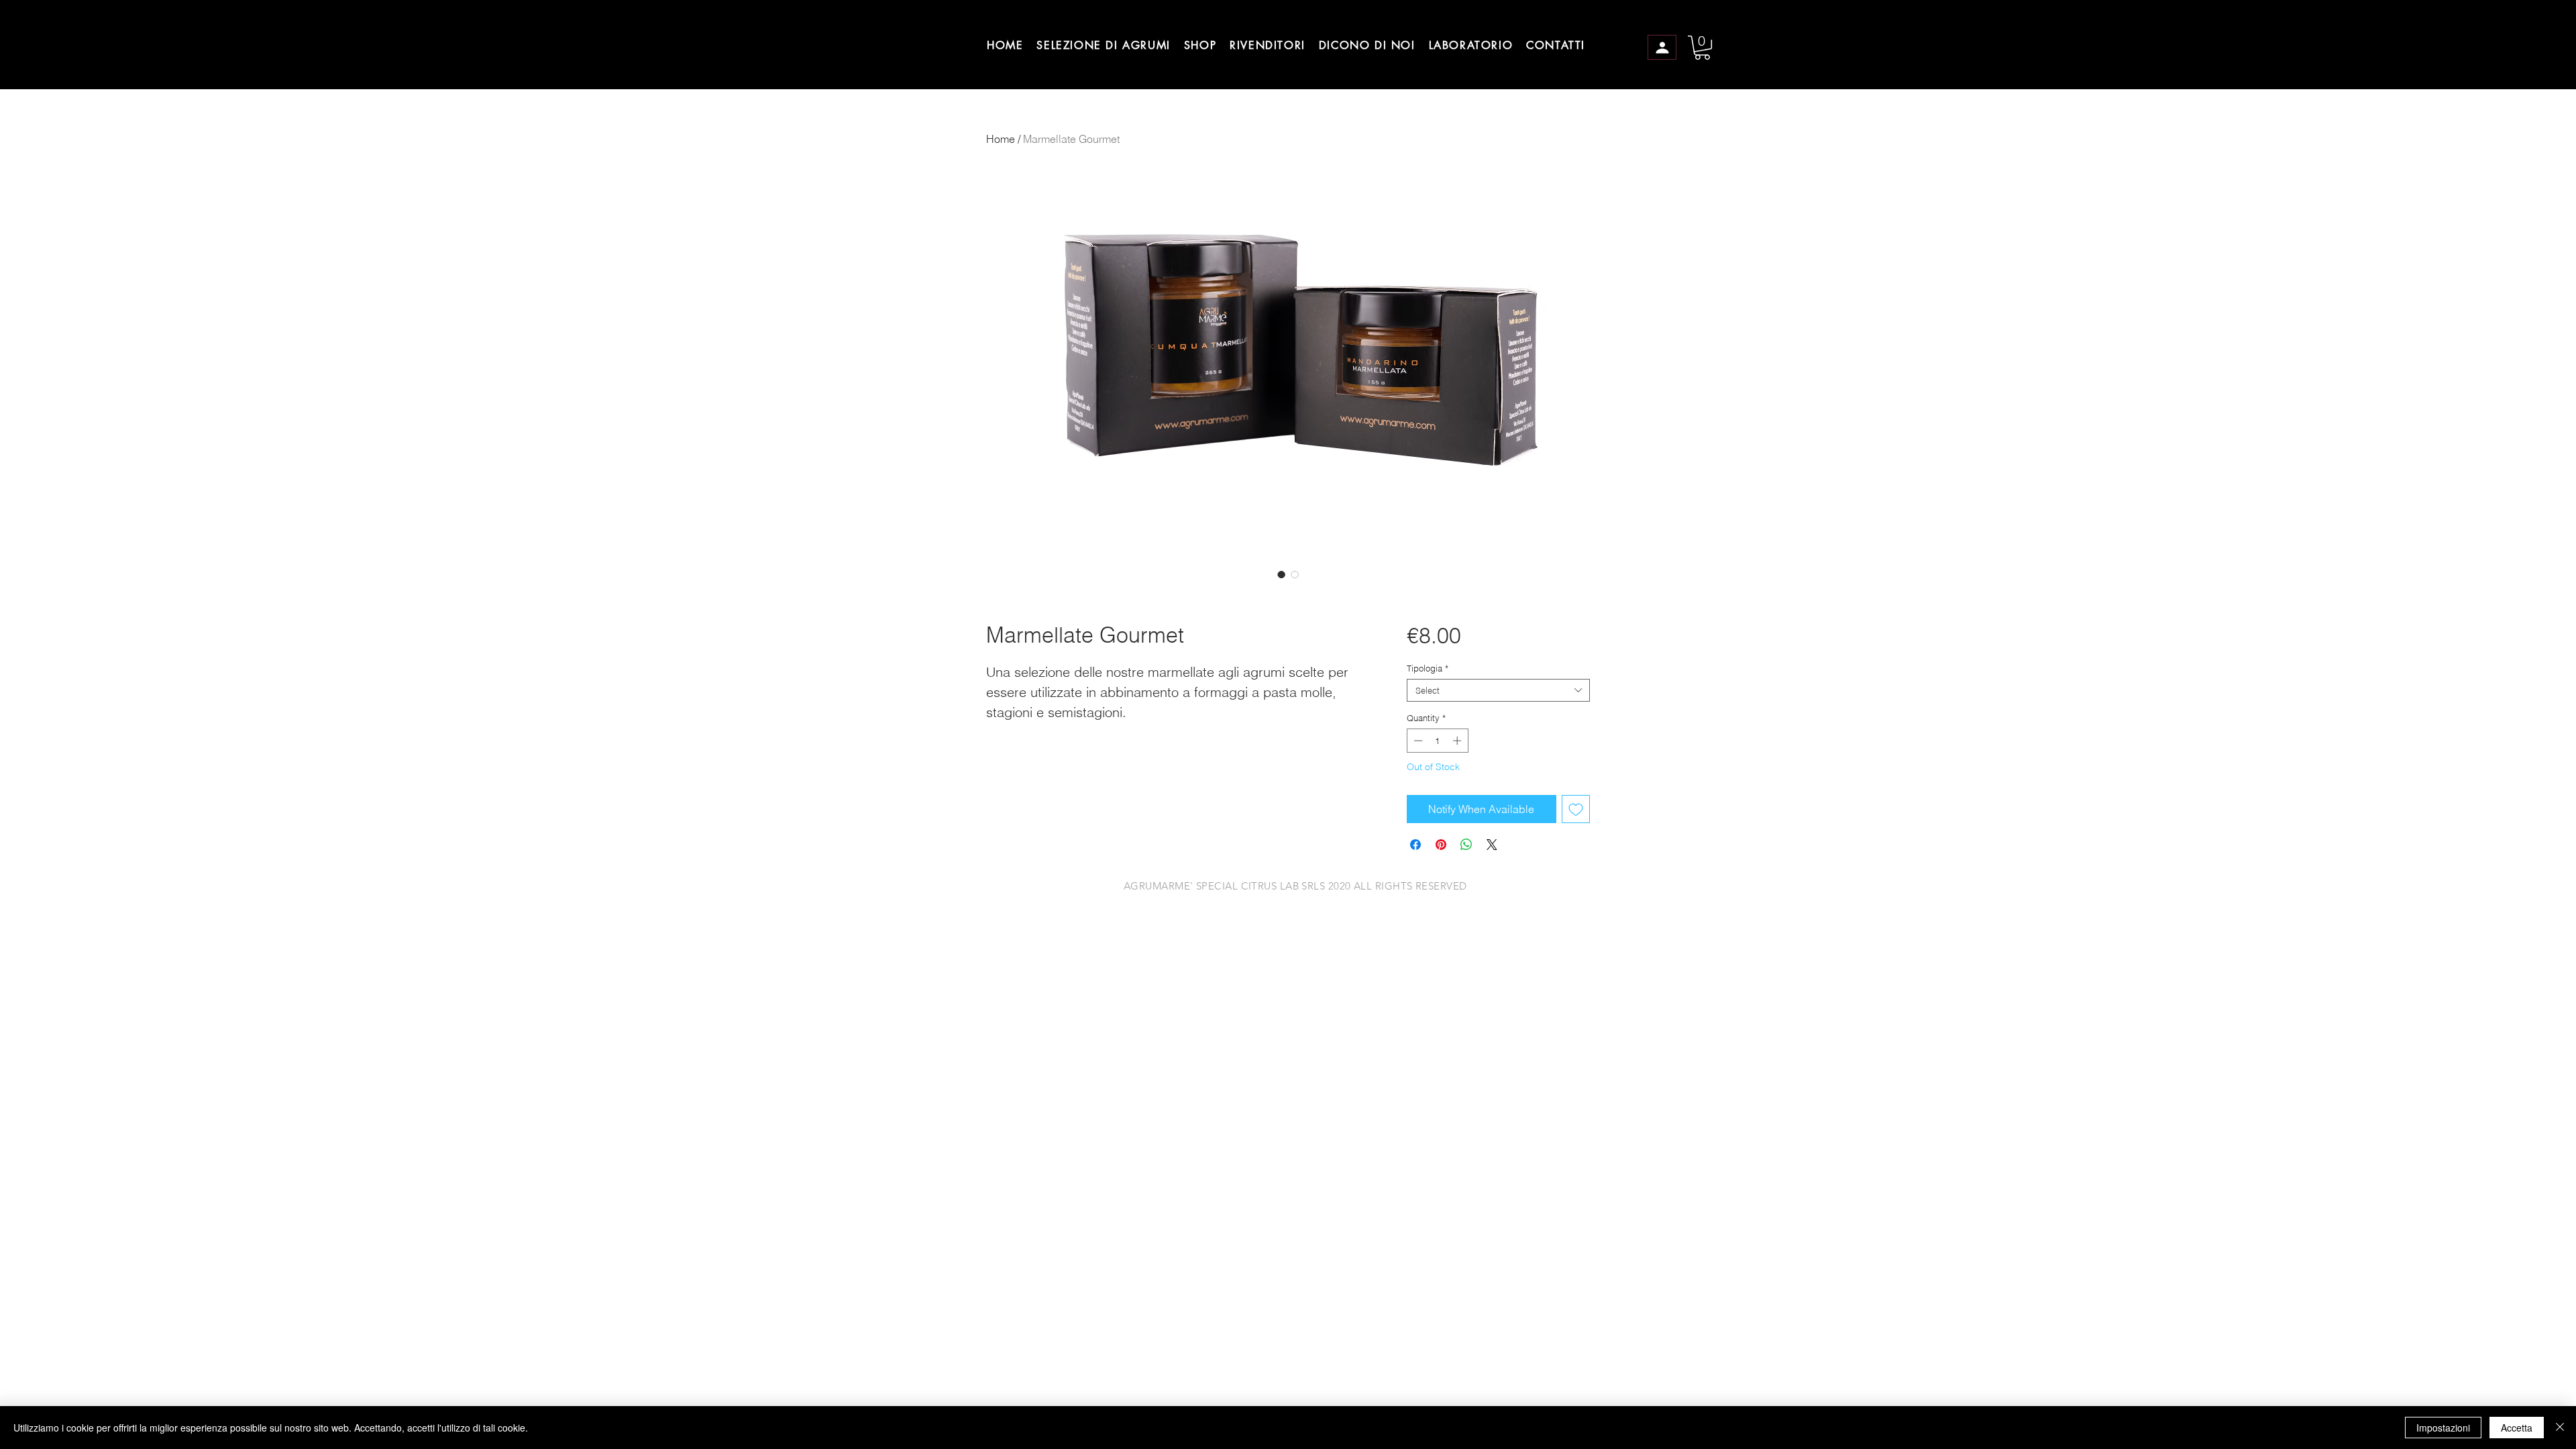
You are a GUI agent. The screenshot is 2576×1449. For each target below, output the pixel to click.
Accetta (2517, 1428)
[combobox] (1498, 690)
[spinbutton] (1437, 741)
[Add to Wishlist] (1576, 809)
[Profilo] (1662, 47)
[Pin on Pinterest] (1441, 845)
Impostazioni (2443, 1428)
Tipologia (1428, 668)
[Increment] (1458, 741)
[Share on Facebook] (1415, 845)
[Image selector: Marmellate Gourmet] (1281, 574)
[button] (1702, 48)
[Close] (2560, 1428)
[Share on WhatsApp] (1466, 845)
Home (1001, 139)
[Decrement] (1417, 741)
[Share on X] (1492, 845)
